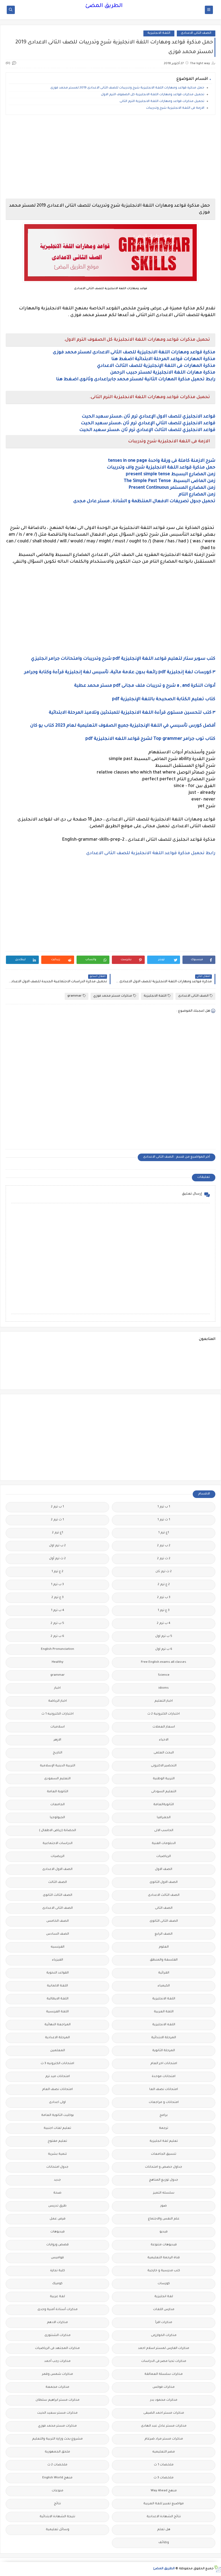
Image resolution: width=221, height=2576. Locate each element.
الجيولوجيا (57, 1818)
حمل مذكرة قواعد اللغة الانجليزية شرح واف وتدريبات (161, 468)
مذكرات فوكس (164, 2387)
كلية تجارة (58, 2271)
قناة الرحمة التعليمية (164, 2258)
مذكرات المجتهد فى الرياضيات (57, 2348)
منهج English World (57, 2478)
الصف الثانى (164, 1908)
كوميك (57, 2284)
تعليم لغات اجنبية (57, 2128)
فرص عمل (58, 2219)
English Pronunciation (58, 1649)
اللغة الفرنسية (57, 2012)
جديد (57, 2180)
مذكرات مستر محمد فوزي (113, 996)
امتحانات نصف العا (164, 2090)
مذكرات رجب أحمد (57, 2361)
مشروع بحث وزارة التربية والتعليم (57, 2439)
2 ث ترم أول (57, 1559)
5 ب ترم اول (164, 1636)
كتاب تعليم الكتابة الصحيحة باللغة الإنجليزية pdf (164, 699)
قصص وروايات (58, 2245)
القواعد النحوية (58, 1973)
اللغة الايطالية (58, 1999)
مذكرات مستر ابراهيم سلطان (58, 2400)
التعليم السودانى (164, 1792)
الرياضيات (164, 1857)
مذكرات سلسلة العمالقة (164, 2374)
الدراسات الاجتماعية (58, 1844)
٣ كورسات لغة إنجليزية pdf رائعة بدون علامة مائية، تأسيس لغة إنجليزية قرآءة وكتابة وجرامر (120, 672)
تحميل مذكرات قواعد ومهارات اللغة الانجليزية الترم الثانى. (162, 102)
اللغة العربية (164, 2012)
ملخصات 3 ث (164, 2478)
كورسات (164, 2284)
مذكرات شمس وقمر (58, 2374)
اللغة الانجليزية (159, 33)
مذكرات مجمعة (57, 2387)
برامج (164, 2115)
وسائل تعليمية (58, 2530)
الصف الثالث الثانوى (58, 1895)
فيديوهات (58, 2232)
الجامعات (58, 1805)
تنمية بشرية (57, 2154)
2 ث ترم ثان (164, 1572)
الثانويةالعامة (164, 1805)
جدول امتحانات (57, 2167)
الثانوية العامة (58, 1792)
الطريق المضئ (104, 6)
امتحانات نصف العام (57, 2090)
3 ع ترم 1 (164, 1611)
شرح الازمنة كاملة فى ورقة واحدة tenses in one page (162, 461)
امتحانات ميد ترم (58, 2077)
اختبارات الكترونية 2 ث (164, 1714)
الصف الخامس (58, 1921)
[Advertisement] (110, 157)
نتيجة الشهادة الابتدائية (57, 2517)
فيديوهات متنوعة (164, 2245)
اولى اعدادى (57, 2103)
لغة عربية (57, 2297)
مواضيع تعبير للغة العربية (164, 2504)
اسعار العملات (164, 1727)
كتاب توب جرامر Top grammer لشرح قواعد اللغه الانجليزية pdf (150, 739)
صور (164, 2206)
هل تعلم (164, 2530)
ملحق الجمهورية (57, 2452)
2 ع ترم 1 (57, 1572)
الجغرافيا (164, 1818)
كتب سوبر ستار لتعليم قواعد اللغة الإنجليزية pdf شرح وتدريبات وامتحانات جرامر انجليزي (123, 659)
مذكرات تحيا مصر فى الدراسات (164, 2361)
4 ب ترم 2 (164, 1624)
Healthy (58, 1662)
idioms (164, 1688)
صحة (57, 2193)
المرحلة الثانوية (164, 2051)
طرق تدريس (57, 2206)
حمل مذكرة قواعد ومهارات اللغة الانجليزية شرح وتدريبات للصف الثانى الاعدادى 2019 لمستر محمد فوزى (127, 88)
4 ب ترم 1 (58, 1611)
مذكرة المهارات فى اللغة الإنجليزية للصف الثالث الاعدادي (156, 366)
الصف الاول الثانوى (164, 1882)
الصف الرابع (164, 1934)
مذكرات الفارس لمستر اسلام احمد (164, 2348)
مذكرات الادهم (57, 2323)
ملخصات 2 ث (57, 2465)
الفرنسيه (58, 1947)
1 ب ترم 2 (57, 1507)
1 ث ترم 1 (164, 1520)
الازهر (57, 1740)
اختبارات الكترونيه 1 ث (58, 1714)
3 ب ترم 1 (57, 1585)
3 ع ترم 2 (58, 1598)
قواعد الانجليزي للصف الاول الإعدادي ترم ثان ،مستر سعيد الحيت (149, 417)
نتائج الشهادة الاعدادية (164, 2517)
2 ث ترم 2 (164, 1559)
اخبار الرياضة (58, 1701)
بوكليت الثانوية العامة (58, 2115)
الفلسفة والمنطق (164, 1960)
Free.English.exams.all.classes (164, 1662)
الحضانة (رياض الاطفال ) (58, 1831)
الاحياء (164, 1740)
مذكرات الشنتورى (58, 2336)
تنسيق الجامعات (164, 2154)
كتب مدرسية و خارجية (164, 2271)
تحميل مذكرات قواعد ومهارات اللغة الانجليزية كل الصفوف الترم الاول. (152, 95)
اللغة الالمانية (57, 1986)
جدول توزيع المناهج (164, 2180)
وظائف (164, 2543)
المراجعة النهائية (58, 2025)
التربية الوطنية (164, 1779)
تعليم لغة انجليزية (164, 2141)
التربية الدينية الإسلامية (58, 1766)
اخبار (57, 1688)
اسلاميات (58, 1727)
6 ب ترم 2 (57, 1636)
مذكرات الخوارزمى (164, 2336)
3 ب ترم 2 (164, 1598)
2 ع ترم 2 (164, 1585)
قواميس (57, 2258)
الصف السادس (58, 1934)
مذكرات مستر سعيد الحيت (57, 2413)
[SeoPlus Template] (217, 2569)
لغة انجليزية (164, 2297)
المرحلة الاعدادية (57, 2038)
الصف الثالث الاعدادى (164, 1895)
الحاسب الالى (164, 1831)
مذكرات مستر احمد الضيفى (164, 2413)
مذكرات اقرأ (164, 2323)
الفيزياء (58, 1960)
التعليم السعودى (57, 1779)
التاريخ (58, 1753)
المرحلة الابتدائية (164, 2038)
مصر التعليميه (164, 2452)
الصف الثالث (58, 1882)
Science (164, 1675)
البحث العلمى (164, 1753)
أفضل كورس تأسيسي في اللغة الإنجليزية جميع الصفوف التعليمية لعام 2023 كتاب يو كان (123, 726)
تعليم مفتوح (57, 2141)
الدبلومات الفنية (164, 1844)
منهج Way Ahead (164, 2491)
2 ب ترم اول (57, 1546)
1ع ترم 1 (164, 1533)
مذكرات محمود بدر (164, 2400)
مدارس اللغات (164, 2310)
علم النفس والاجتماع (164, 2219)
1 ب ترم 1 (164, 1507)
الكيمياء (164, 1986)
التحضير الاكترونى (164, 1766)
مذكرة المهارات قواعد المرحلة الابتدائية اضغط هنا (163, 359)
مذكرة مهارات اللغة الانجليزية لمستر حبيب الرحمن (163, 373)
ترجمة (164, 2128)
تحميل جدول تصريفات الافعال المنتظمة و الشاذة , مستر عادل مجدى (144, 501)
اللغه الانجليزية (164, 2025)
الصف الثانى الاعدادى (196, 33)
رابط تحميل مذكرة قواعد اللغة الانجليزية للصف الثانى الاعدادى (151, 853)
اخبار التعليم (164, 1701)
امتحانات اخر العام (164, 2064)
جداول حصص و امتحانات (164, 2167)
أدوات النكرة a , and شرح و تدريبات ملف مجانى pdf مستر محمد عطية (145, 686)
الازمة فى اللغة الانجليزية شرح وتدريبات (175, 108)
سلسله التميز (164, 2193)
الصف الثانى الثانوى (164, 1921)
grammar (75, 996)
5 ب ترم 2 (57, 1624)
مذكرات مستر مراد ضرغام (164, 2439)
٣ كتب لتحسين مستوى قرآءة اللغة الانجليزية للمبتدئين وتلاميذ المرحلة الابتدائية (132, 713)
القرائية (164, 1973)
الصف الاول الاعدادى (57, 1869)
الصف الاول (164, 1869)
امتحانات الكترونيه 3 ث (57, 2064)
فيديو (164, 2232)
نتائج (57, 2504)
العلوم (164, 1947)
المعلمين (58, 2051)
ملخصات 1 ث (164, 2465)
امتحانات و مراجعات (164, 2103)
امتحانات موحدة (164, 2077)
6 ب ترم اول (164, 1649)
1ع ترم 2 (58, 1533)
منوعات (58, 2491)
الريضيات (58, 1857)
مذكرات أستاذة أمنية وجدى (58, 2310)
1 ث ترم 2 (57, 1520)
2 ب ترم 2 (164, 1546)
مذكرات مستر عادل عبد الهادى (164, 2426)
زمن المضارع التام (197, 495)
